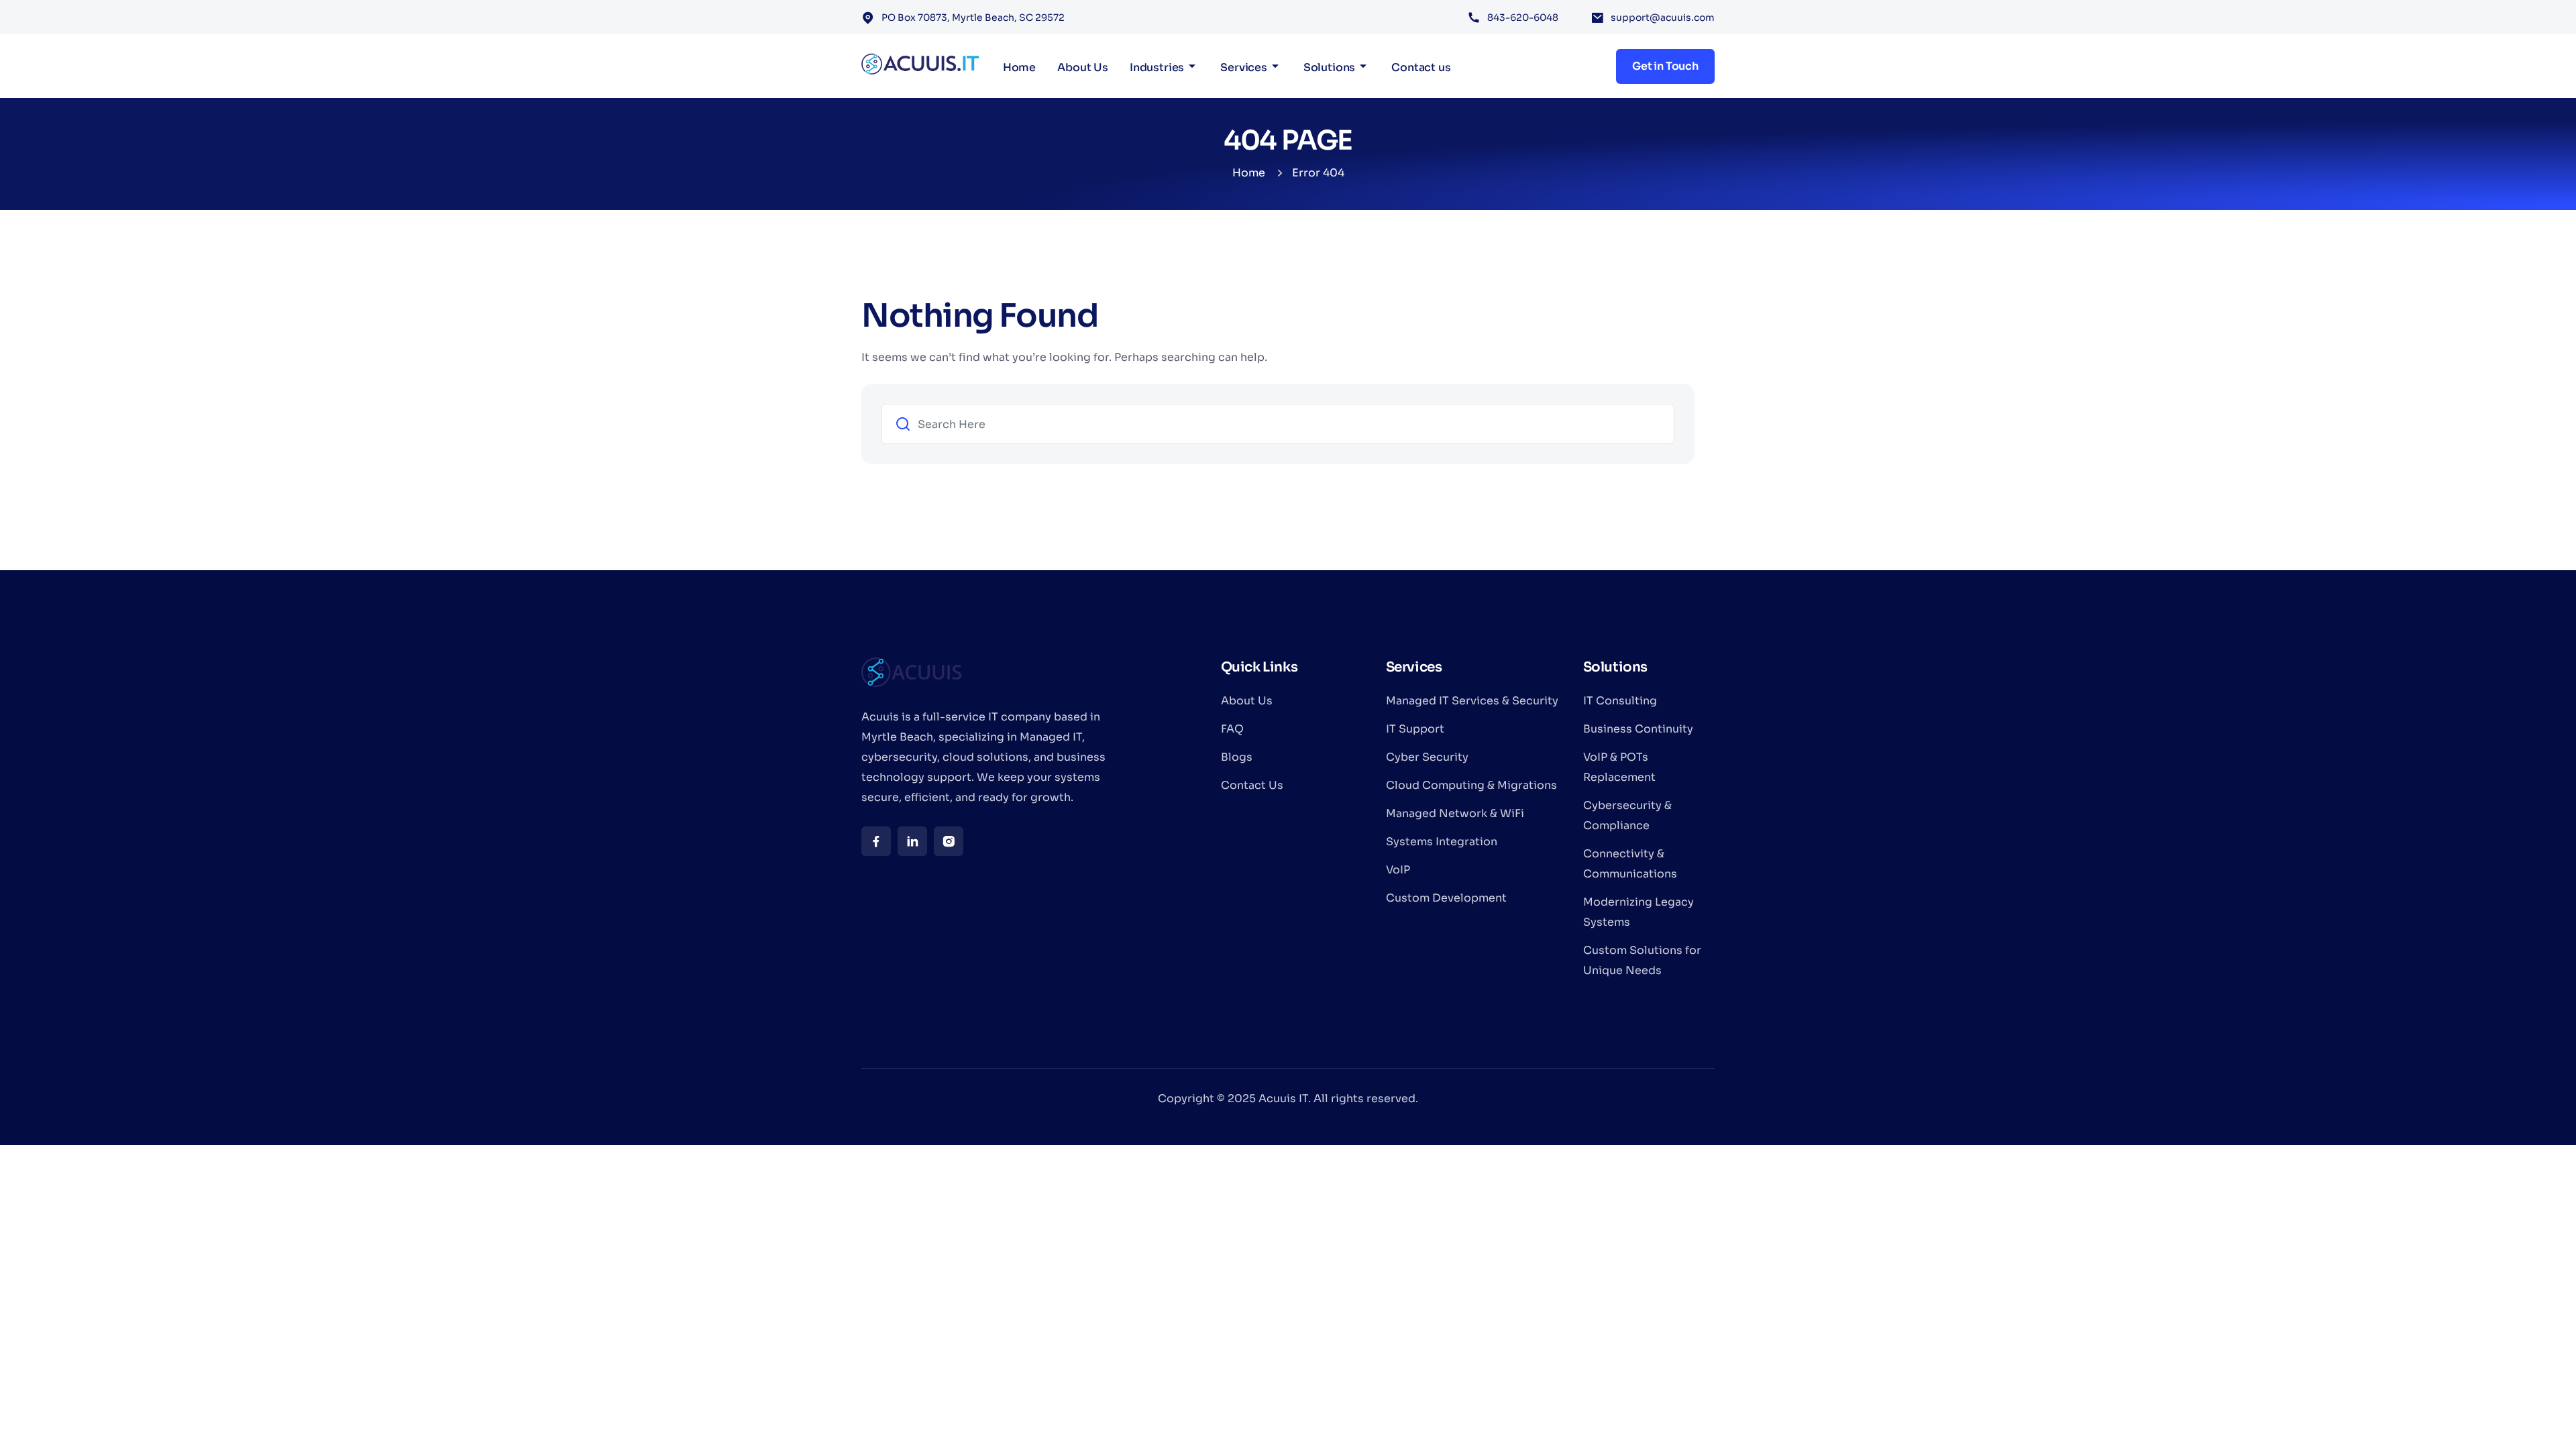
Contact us (1421, 67)
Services (1244, 67)
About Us (1083, 67)
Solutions (1330, 67)
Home (1019, 67)
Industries (1157, 67)
